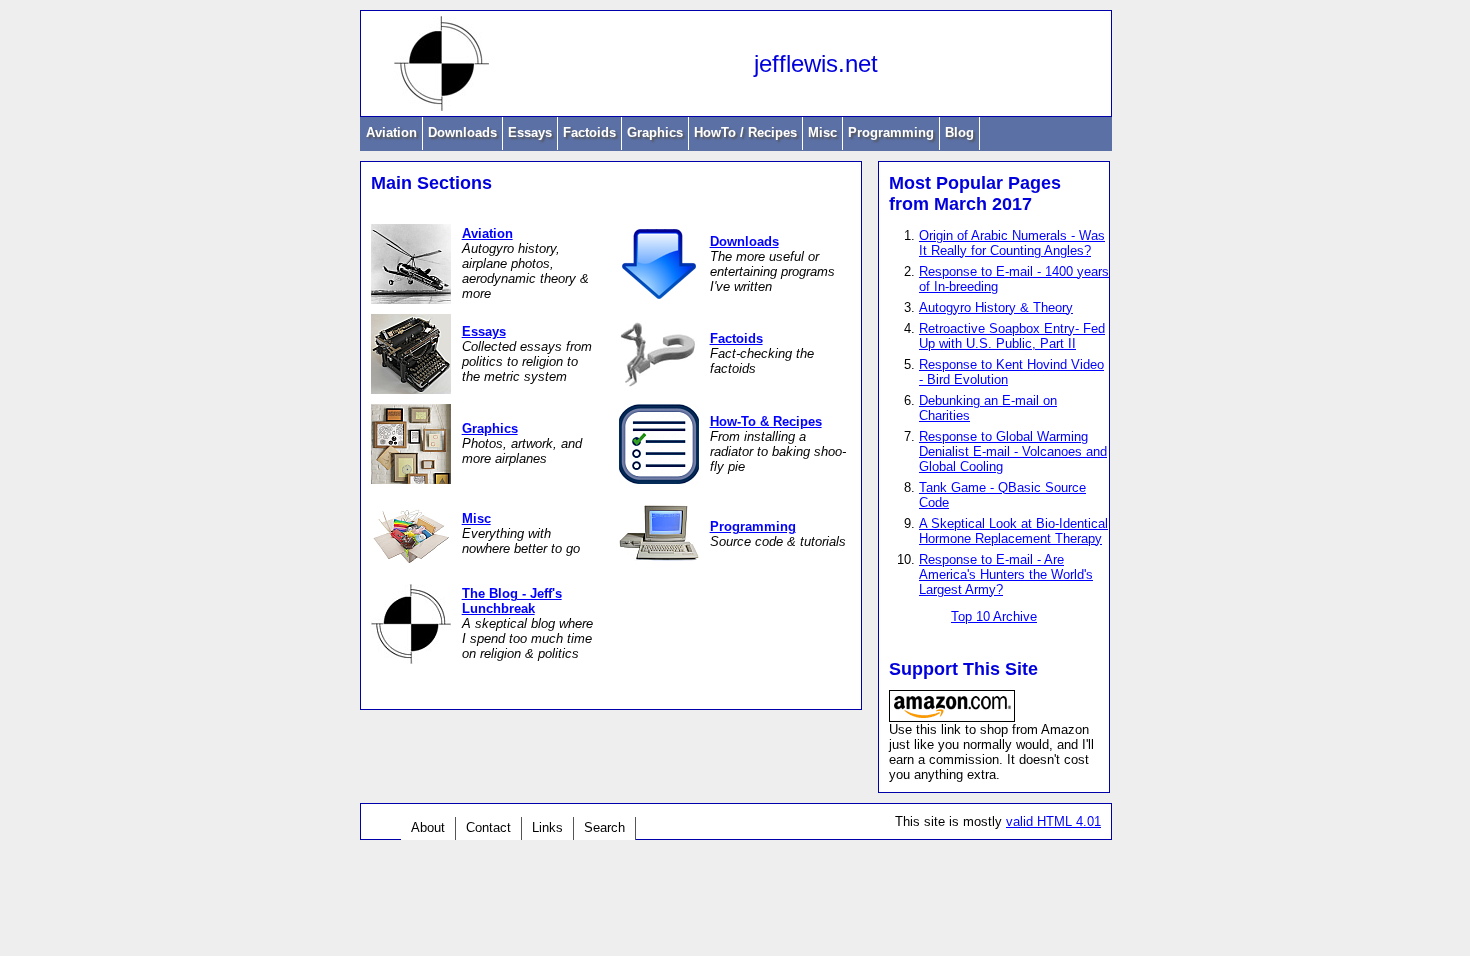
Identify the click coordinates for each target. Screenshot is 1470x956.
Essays (530, 132)
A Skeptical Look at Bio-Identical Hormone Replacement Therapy (1013, 531)
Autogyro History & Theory (996, 307)
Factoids (589, 132)
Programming (891, 132)
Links (547, 827)
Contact (488, 827)
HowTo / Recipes (745, 132)
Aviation (391, 132)
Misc (822, 132)
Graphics (655, 132)
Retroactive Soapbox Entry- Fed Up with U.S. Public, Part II (1012, 336)
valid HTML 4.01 (1053, 821)
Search (604, 827)
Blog (959, 132)
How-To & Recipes (766, 421)
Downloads (462, 132)
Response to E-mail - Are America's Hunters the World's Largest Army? (1006, 574)
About (428, 827)
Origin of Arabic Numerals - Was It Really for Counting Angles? (1012, 243)
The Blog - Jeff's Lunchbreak (512, 601)
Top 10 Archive (994, 616)
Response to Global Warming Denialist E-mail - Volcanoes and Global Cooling (1013, 451)
